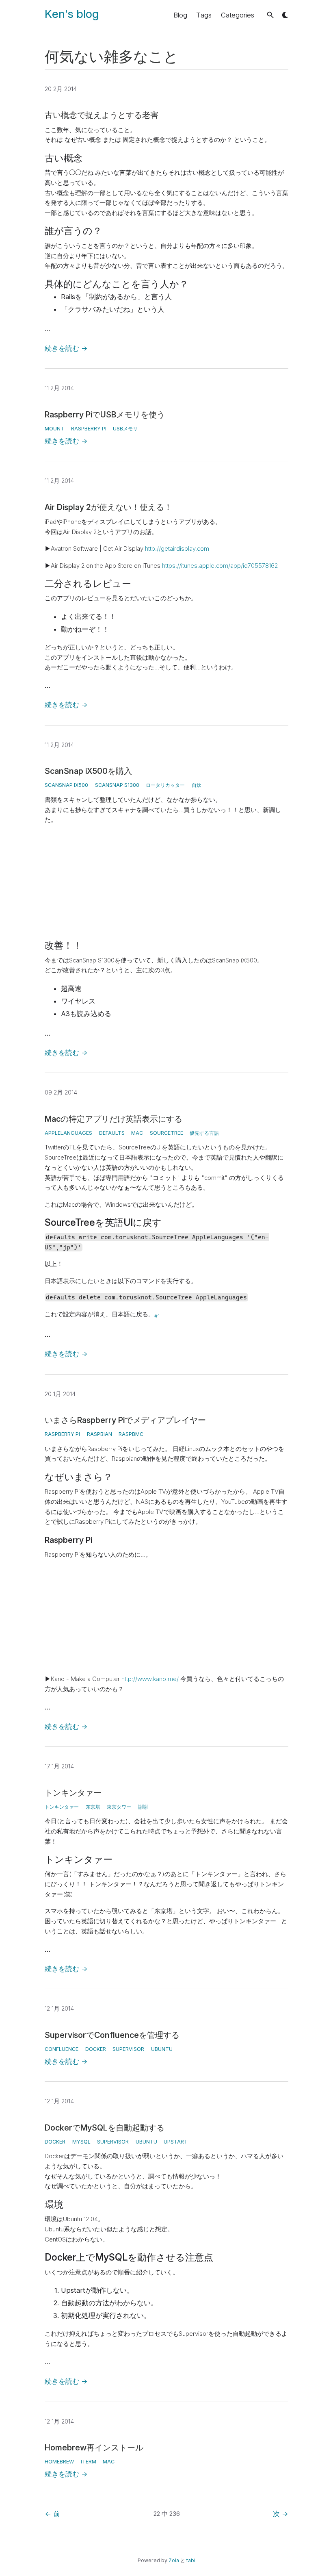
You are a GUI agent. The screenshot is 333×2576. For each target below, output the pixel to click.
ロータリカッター (165, 785)
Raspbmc (131, 1434)
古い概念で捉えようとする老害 (102, 115)
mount (54, 429)
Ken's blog (72, 14)
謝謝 (143, 1807)
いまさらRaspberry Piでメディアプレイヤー (125, 1420)
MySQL (81, 2142)
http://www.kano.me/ (150, 1679)
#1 (157, 1316)
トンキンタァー (73, 1793)
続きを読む (66, 348)
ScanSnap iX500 (66, 785)
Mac (137, 1133)
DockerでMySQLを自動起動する (105, 2128)
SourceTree (166, 1133)
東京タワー (119, 1807)
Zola (174, 2560)
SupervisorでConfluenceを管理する (112, 2035)
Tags (204, 15)
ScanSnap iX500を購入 (88, 771)
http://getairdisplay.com (177, 549)
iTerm (89, 2462)
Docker (96, 2049)
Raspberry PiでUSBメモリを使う (105, 415)
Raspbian (99, 1434)
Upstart (176, 2142)
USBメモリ (125, 429)
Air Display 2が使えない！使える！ (108, 507)
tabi (191, 2560)
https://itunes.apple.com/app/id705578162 (220, 566)
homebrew (59, 2462)
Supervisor (128, 2049)
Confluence (62, 2049)
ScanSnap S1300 (117, 785)
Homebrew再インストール (94, 2448)
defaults (112, 1133)
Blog (180, 15)
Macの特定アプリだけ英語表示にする (114, 1119)
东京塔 (93, 1807)
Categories (238, 15)
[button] (270, 15)
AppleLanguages (68, 1133)
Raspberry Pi (89, 429)
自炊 (197, 785)
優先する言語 (204, 1133)
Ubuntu (162, 2049)
